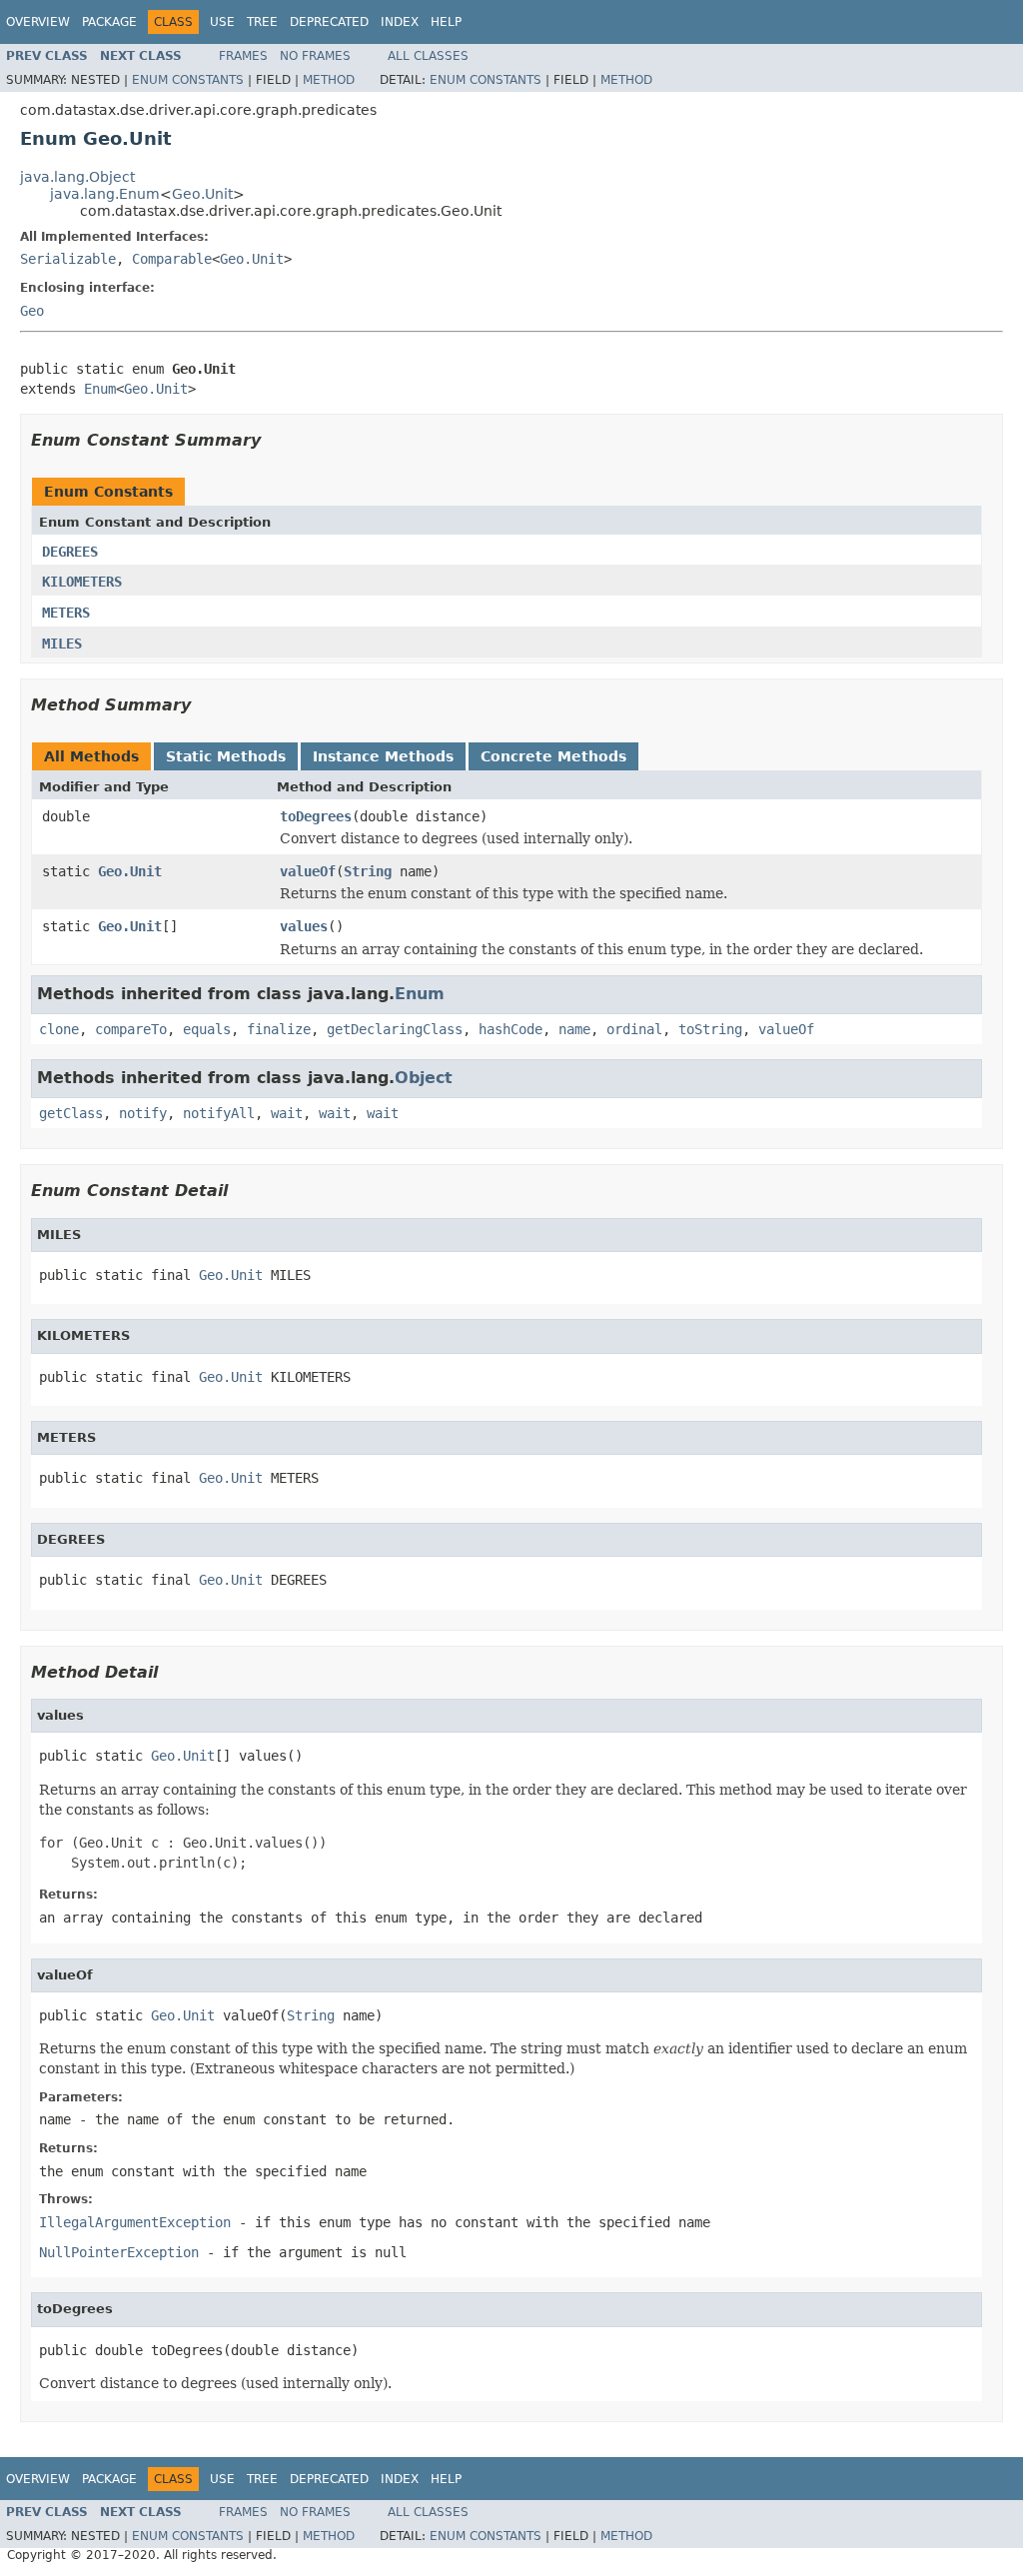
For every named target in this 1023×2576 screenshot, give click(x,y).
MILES (62, 644)
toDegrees (316, 816)
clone (59, 1029)
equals (207, 1029)
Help (446, 22)
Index (400, 22)
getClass (71, 1113)
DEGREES (70, 552)
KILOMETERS (82, 582)
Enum (100, 389)
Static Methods (226, 756)
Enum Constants (188, 80)
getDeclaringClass (395, 1029)
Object (424, 1078)
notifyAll (219, 1113)
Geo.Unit (202, 194)
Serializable (68, 259)
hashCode (511, 1029)
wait (287, 1113)
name (574, 1029)
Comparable (172, 259)
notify (143, 1113)
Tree (262, 22)
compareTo (131, 1029)
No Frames (315, 56)
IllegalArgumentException (135, 2222)
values (304, 926)
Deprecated (329, 22)
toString (710, 1029)
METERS (66, 613)
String (368, 871)
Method (329, 80)
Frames (243, 56)
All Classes (428, 56)
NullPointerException (119, 2252)
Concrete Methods (553, 756)
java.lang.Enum (105, 194)
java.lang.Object (77, 177)
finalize (279, 1029)
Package (109, 22)
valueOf (308, 871)
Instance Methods (383, 756)
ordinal (634, 1029)
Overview (38, 22)
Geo (32, 311)
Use (222, 22)
